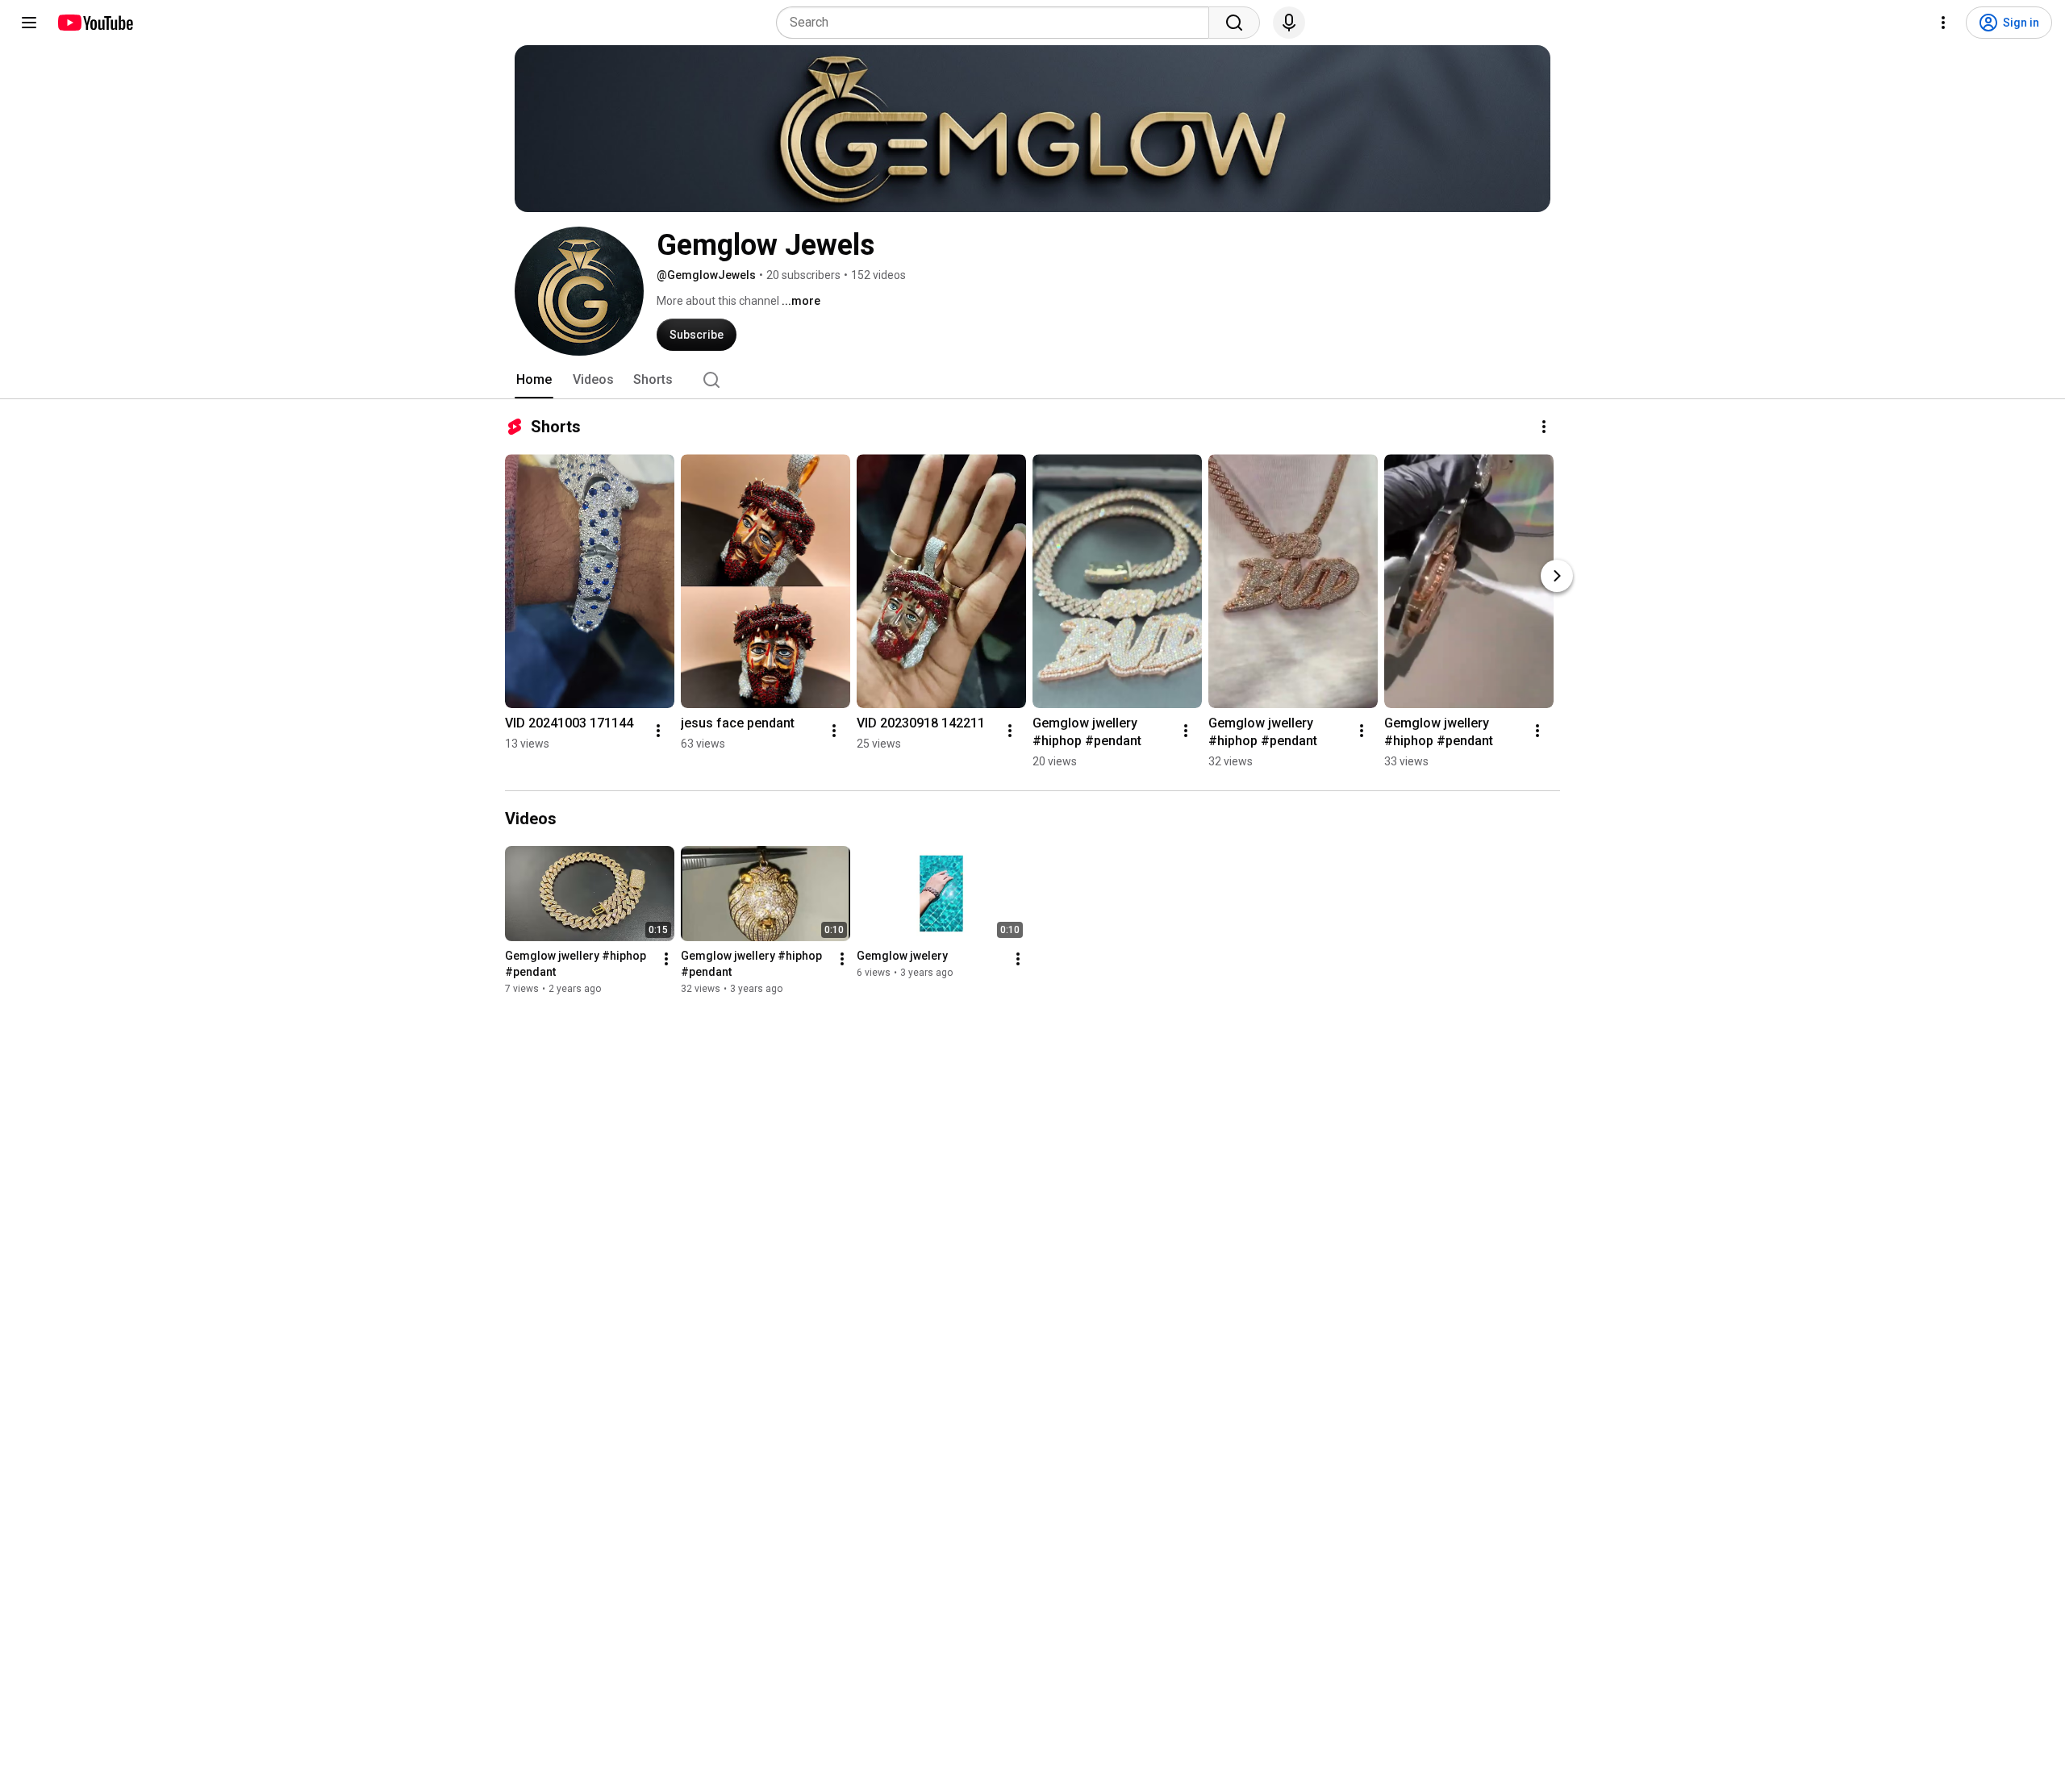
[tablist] (1032, 380)
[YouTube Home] (95, 23)
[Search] (1234, 23)
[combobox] (997, 23)
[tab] (534, 380)
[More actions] (1544, 427)
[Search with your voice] (1289, 23)
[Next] (1557, 576)
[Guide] (29, 23)
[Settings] (1943, 23)
